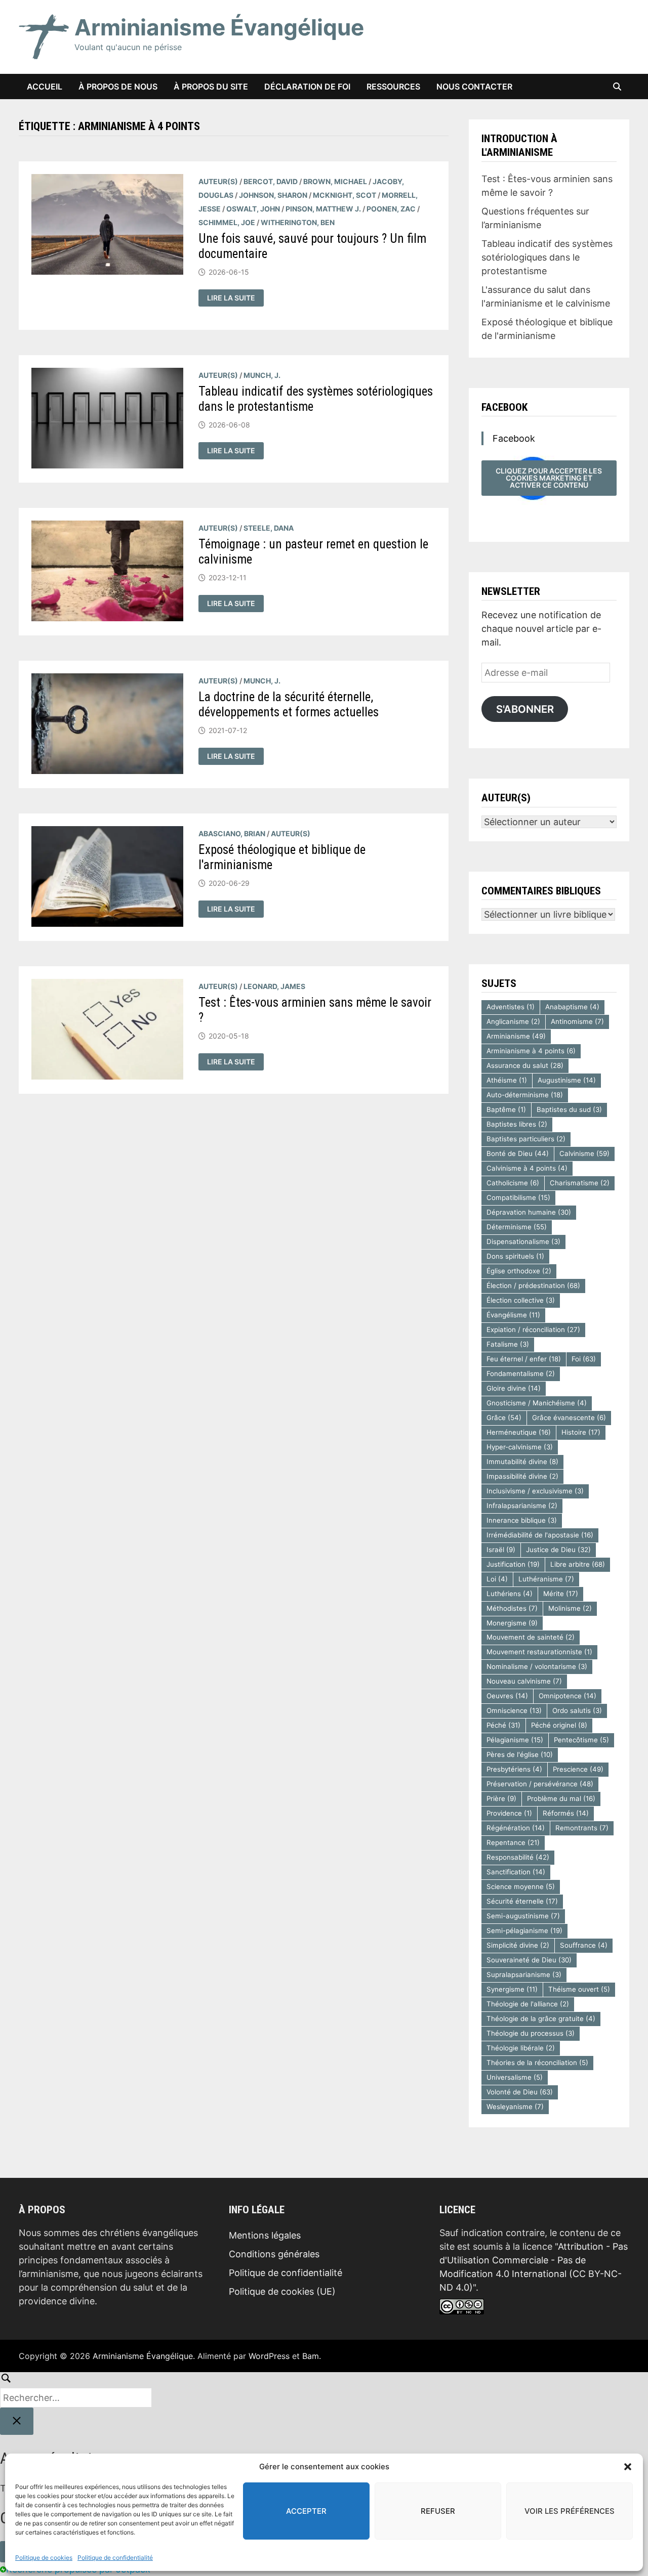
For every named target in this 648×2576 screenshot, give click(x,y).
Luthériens (510, 1594)
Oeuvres (507, 1696)
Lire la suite (235, 298)
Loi (497, 1579)
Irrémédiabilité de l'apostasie (540, 1535)
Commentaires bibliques (541, 891)
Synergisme (512, 1989)
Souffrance (584, 1945)
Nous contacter (474, 87)
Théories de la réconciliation (537, 2063)
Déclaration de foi (307, 87)
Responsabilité (518, 1857)
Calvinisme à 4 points (527, 1168)
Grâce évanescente (569, 1418)
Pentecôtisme (581, 1740)
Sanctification (516, 1872)
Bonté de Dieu (518, 1153)
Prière (501, 1798)
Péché (503, 1725)
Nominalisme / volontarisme (537, 1666)
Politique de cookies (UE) (282, 2291)
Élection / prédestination (533, 1285)
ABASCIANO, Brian (232, 833)
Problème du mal (561, 1798)
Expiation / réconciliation (533, 1329)
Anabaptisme (572, 1007)
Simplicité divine (518, 1945)
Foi (584, 1359)
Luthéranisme (546, 1579)
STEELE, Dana (269, 528)
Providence (509, 1813)
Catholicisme (513, 1183)
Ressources (393, 87)
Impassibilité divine (522, 1476)
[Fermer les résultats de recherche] (17, 2421)
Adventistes (511, 1007)
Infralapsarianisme (522, 1506)
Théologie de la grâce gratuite (541, 2019)
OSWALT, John (253, 209)
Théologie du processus (531, 2033)
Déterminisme (517, 1227)
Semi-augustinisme (523, 1916)
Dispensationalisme (523, 1241)
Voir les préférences (570, 2511)
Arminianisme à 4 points (531, 1051)
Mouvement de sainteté (531, 1637)
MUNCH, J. (262, 375)
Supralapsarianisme (524, 1974)
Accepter (306, 2511)
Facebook (504, 407)
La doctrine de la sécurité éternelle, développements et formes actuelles (289, 704)
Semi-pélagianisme (524, 1930)
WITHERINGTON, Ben (298, 222)
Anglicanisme (513, 1021)
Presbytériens (514, 1769)
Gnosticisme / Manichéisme (537, 1403)
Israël (501, 1550)
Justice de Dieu (558, 1550)
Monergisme (512, 1623)
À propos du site (211, 87)
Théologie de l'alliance (528, 2004)
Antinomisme (577, 1021)
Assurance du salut (525, 1065)
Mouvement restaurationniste (539, 1652)
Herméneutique (519, 1432)
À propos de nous (118, 87)
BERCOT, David (271, 181)
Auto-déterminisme (525, 1095)
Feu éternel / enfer (524, 1359)
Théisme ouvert (579, 1989)
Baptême (506, 1109)
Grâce (504, 1418)
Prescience (578, 1769)
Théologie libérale (521, 2048)
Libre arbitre (578, 1564)
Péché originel (559, 1725)
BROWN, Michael (335, 181)
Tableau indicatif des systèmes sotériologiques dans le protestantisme (547, 257)
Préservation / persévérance (540, 1784)
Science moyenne (521, 1886)
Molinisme (570, 1608)
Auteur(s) (218, 181)
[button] (628, 2467)
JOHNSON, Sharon (273, 195)
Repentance (513, 1842)
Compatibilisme (518, 1197)
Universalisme (515, 2077)
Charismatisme (580, 1183)
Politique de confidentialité (115, 2558)
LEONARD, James (274, 986)
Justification (513, 1564)
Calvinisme (584, 1153)
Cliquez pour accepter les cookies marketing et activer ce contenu (549, 478)
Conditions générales (274, 2254)
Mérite (561, 1594)
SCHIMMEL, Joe (227, 222)
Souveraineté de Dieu (529, 1960)
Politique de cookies (44, 2558)
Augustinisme (567, 1080)
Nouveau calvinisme (524, 1681)
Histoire (581, 1432)
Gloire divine (514, 1388)
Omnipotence (568, 1696)
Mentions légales (265, 2235)
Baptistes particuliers (526, 1139)
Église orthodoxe (519, 1271)
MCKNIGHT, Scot (345, 195)
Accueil (45, 87)
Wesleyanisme (515, 2107)
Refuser (438, 2511)
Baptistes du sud (569, 1109)
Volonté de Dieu (520, 2092)
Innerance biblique (522, 1520)
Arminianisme (516, 1036)
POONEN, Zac (391, 209)
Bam (311, 2356)
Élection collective (521, 1300)
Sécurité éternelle (522, 1901)
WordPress (269, 2356)
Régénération (516, 1828)
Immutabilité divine (522, 1462)
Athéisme (507, 1080)
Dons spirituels (515, 1256)
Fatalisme (508, 1344)
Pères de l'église (520, 1754)
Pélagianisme (515, 1740)
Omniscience (514, 1710)
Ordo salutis (577, 1710)
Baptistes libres (517, 1124)
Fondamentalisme (521, 1373)
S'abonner (525, 709)
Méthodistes (512, 1608)
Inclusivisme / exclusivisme (535, 1491)
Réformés (566, 1813)
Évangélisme (513, 1315)
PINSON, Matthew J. (323, 209)
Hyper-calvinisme (520, 1447)
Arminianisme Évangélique (219, 27)
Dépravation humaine (529, 1212)
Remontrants (582, 1828)
